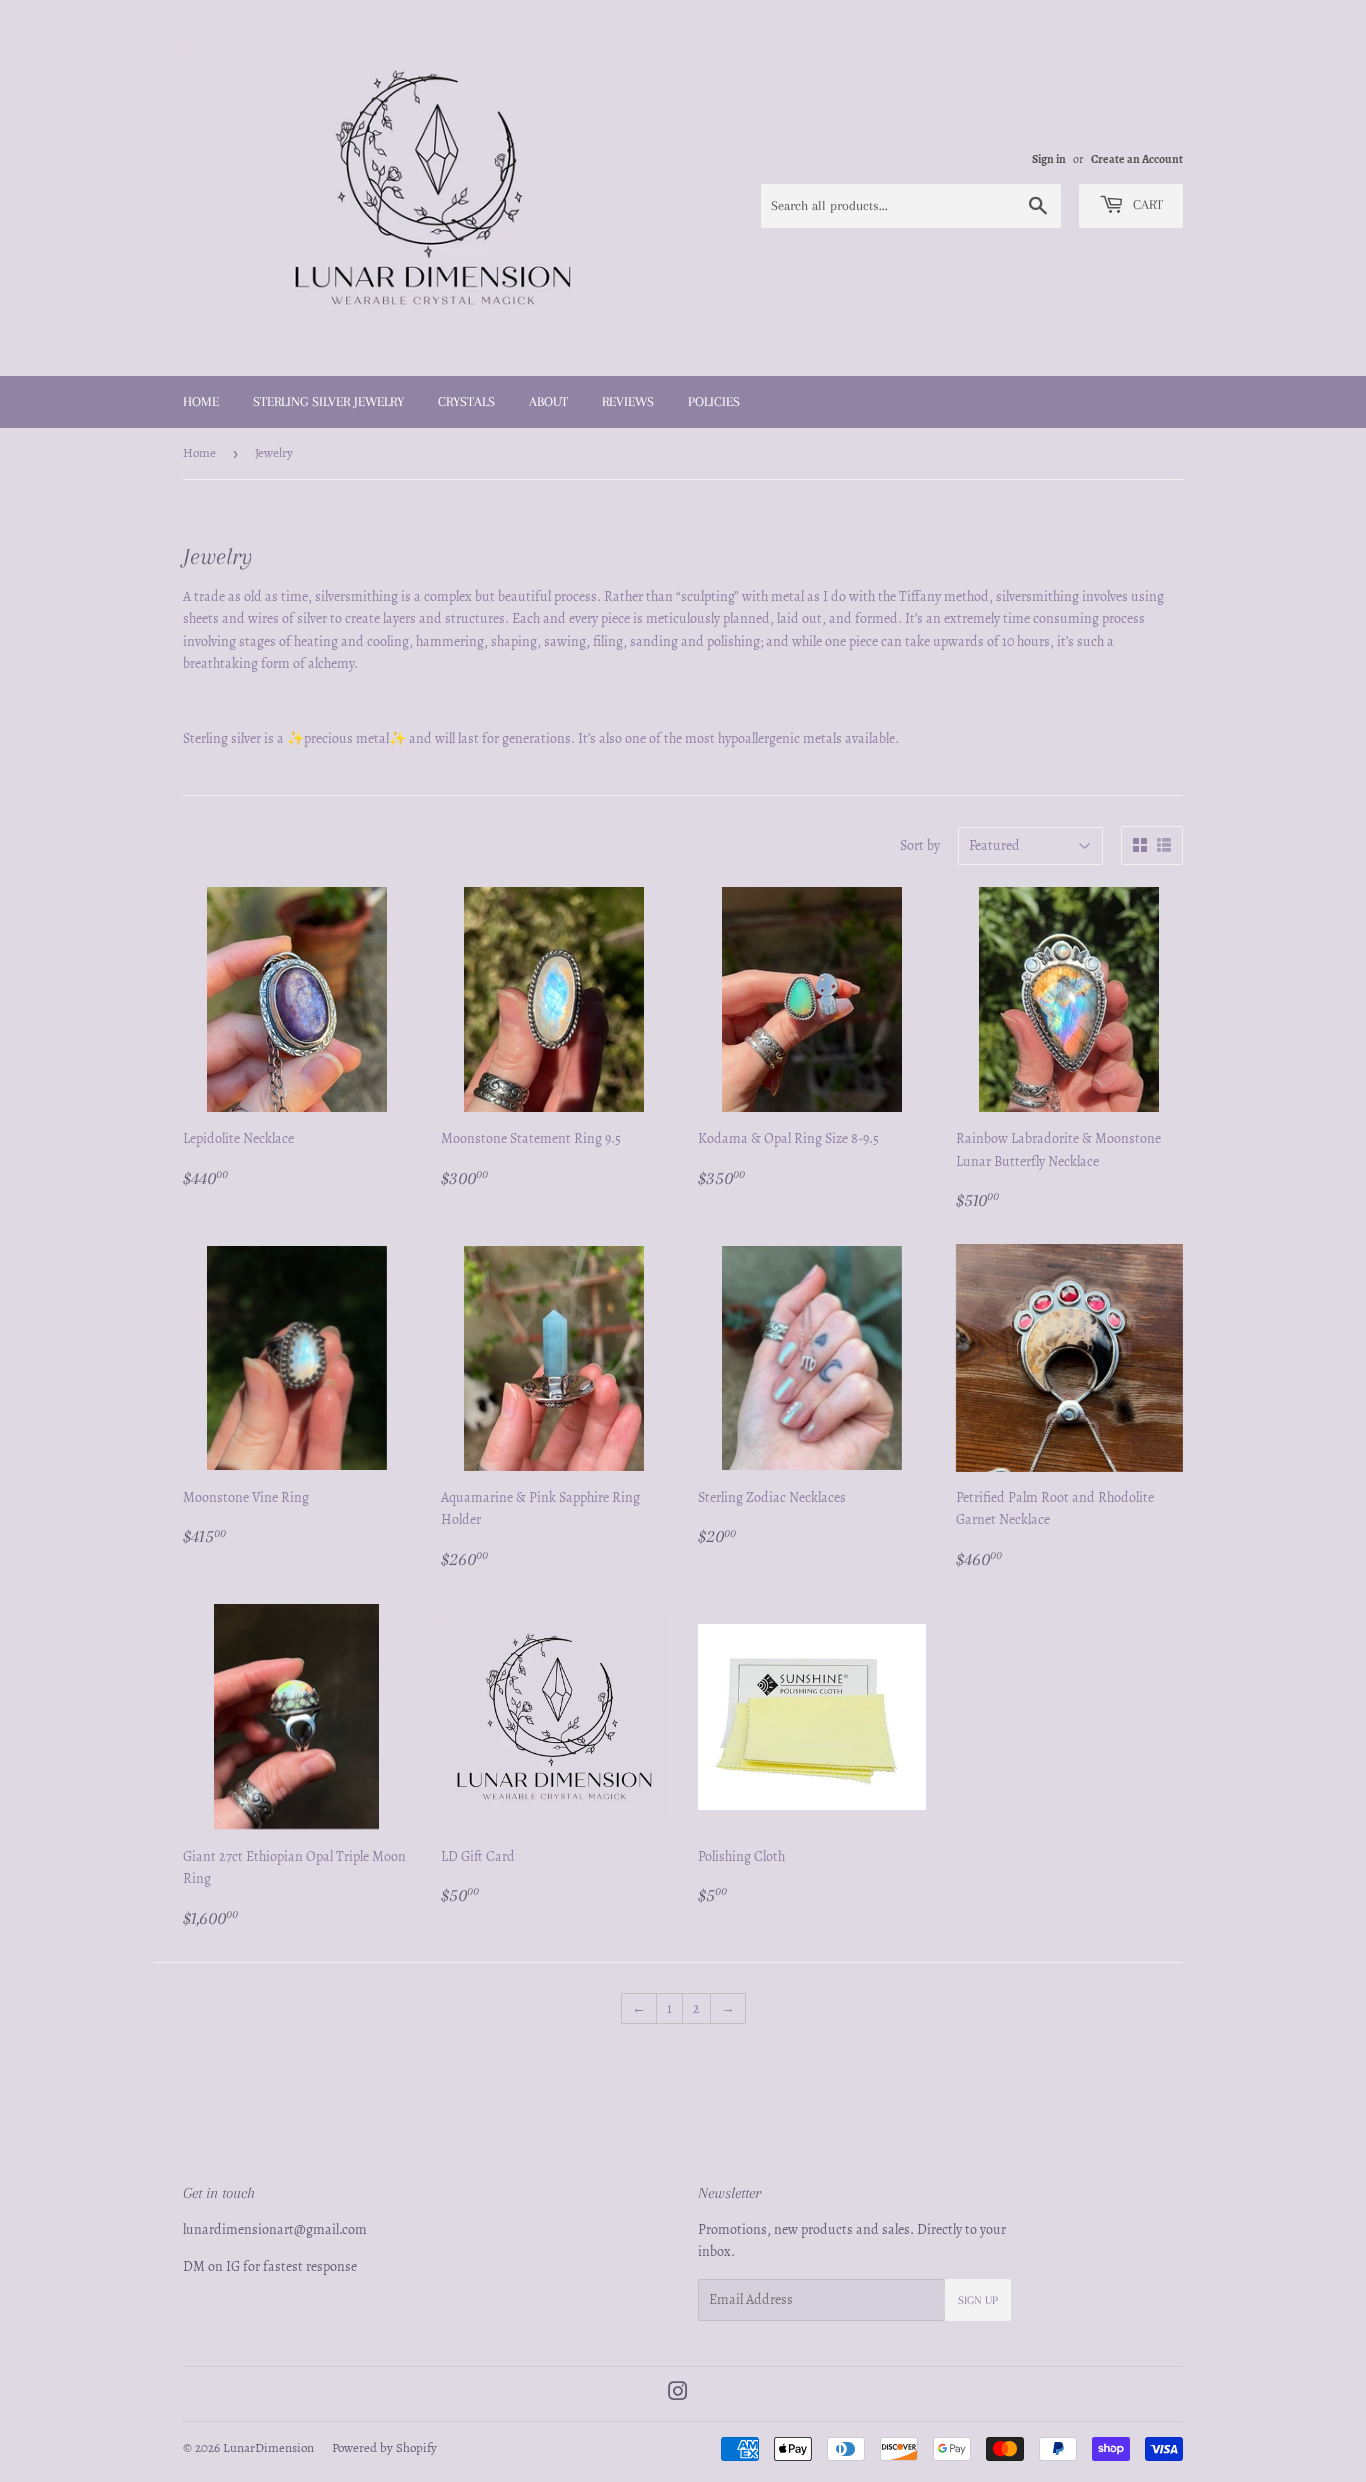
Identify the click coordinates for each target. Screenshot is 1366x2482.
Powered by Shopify (384, 2447)
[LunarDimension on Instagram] (678, 2394)
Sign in (1049, 159)
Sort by (920, 845)
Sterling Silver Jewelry (328, 401)
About (548, 401)
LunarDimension (268, 2447)
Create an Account (1137, 159)
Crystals (466, 401)
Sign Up (978, 2300)
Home (201, 401)
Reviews (628, 401)
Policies (714, 401)
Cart (1146, 204)
